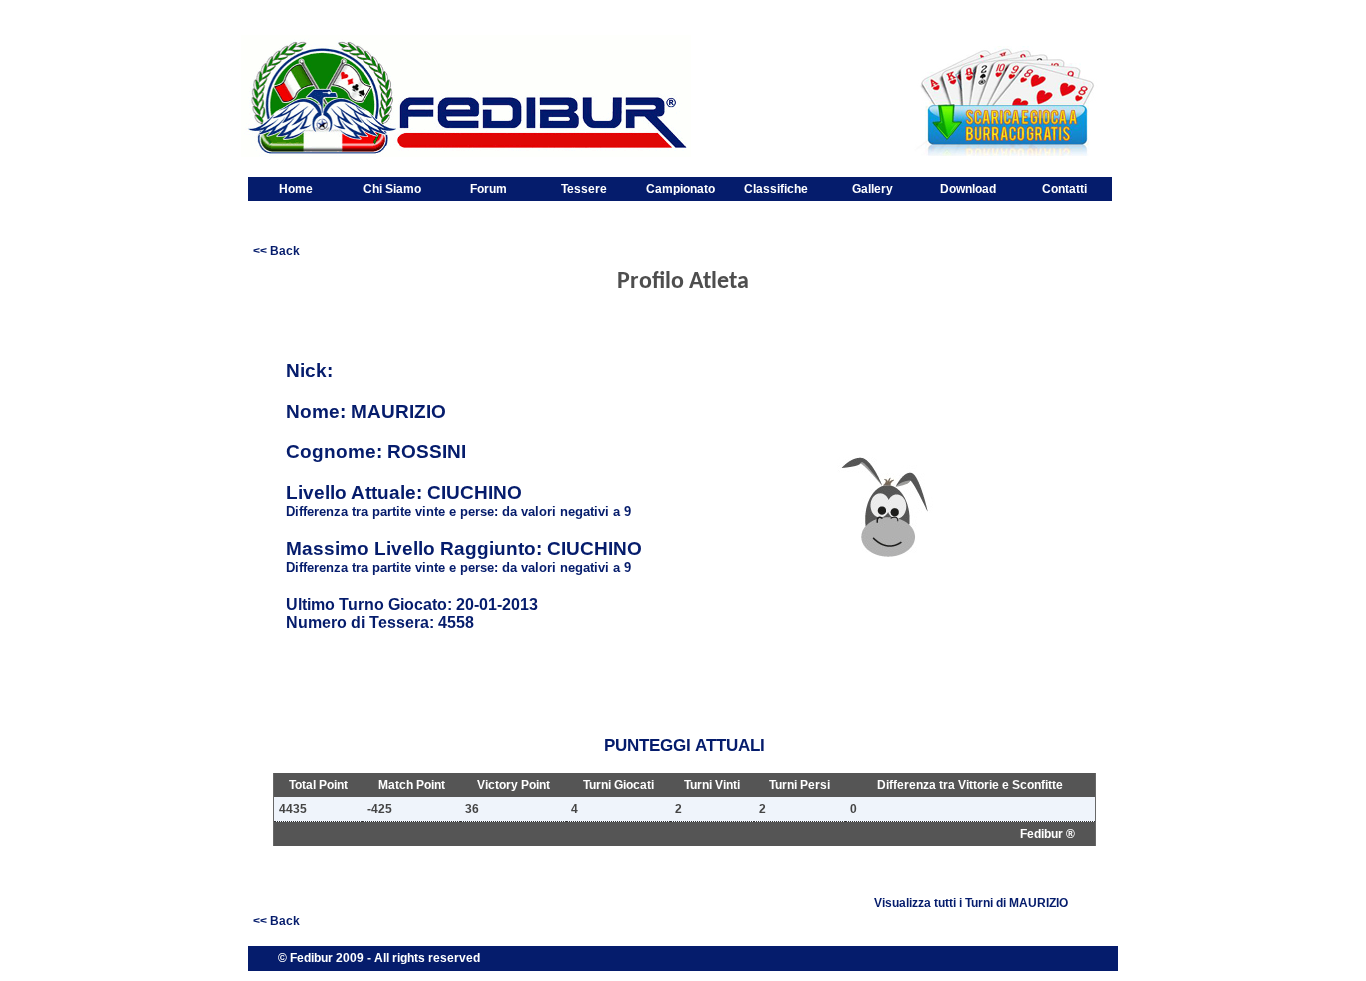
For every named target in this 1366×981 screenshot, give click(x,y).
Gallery (872, 189)
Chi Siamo (392, 189)
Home (296, 189)
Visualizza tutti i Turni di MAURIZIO (971, 903)
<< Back (276, 251)
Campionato (680, 189)
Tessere (584, 189)
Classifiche (776, 189)
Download (968, 189)
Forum (488, 189)
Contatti (1064, 189)
